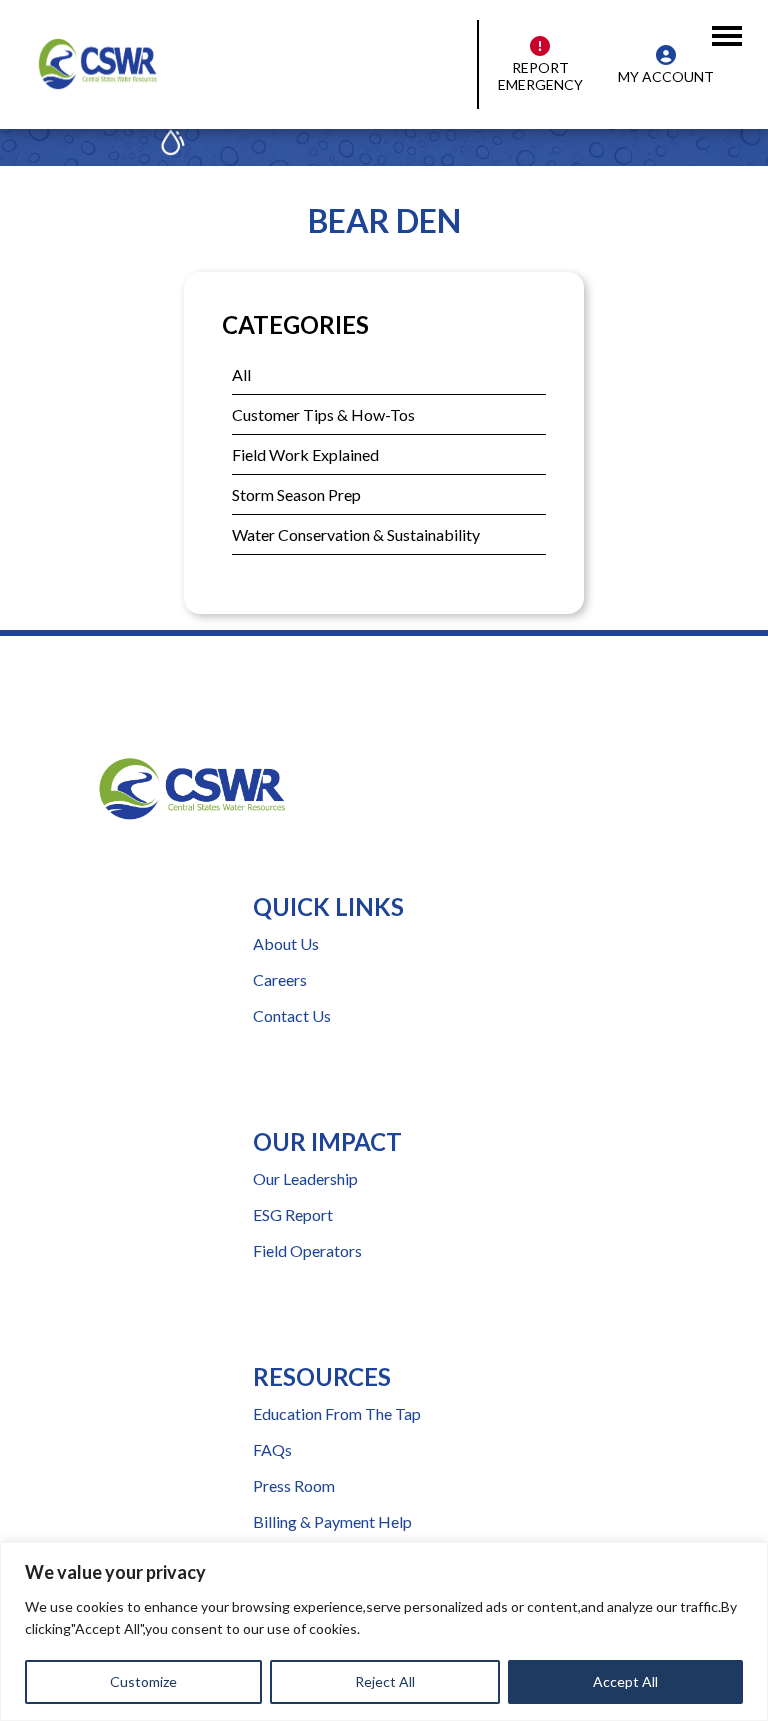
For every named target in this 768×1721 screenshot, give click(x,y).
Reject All (385, 1681)
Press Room (294, 1485)
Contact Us (292, 1015)
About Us (286, 943)
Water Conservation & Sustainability (356, 534)
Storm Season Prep (296, 494)
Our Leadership (305, 1178)
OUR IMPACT (327, 1141)
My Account (666, 76)
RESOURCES (322, 1376)
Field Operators (307, 1250)
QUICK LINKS (328, 906)
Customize (143, 1681)
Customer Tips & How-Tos (323, 414)
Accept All (625, 1681)
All (241, 374)
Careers (280, 979)
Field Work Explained (305, 454)
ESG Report (293, 1214)
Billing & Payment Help (332, 1521)
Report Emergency (540, 76)
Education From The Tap (337, 1413)
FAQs (272, 1449)
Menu (732, 21)
